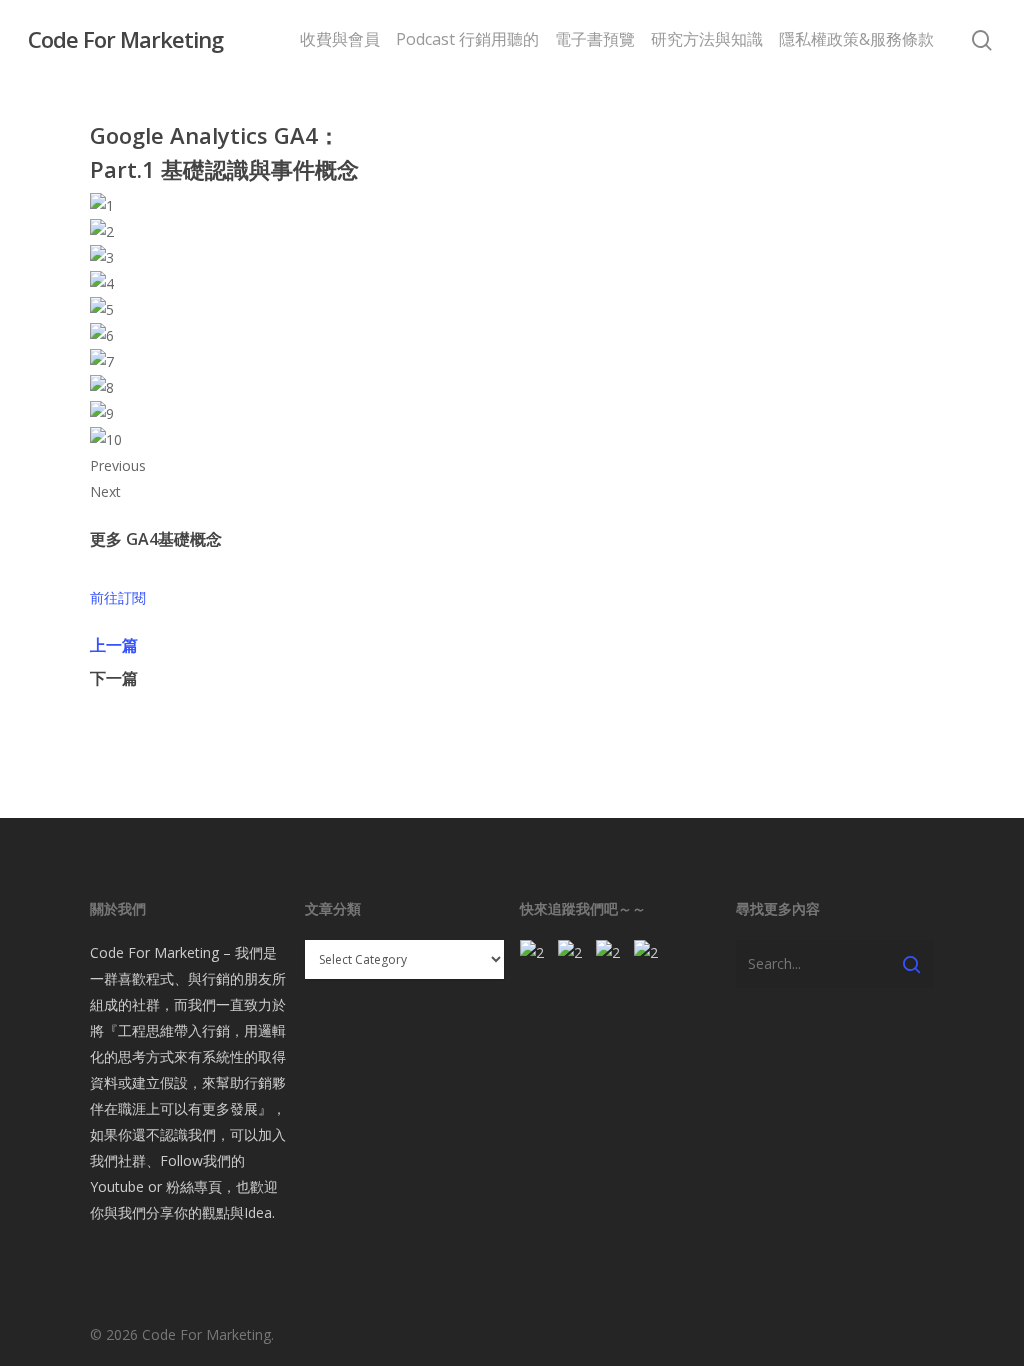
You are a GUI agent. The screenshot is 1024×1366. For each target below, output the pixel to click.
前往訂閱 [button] (118, 597)
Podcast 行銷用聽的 (467, 39)
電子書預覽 (595, 39)
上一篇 (114, 645)
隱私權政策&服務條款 (856, 39)
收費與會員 (340, 39)
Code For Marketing (125, 39)
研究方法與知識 (707, 39)
